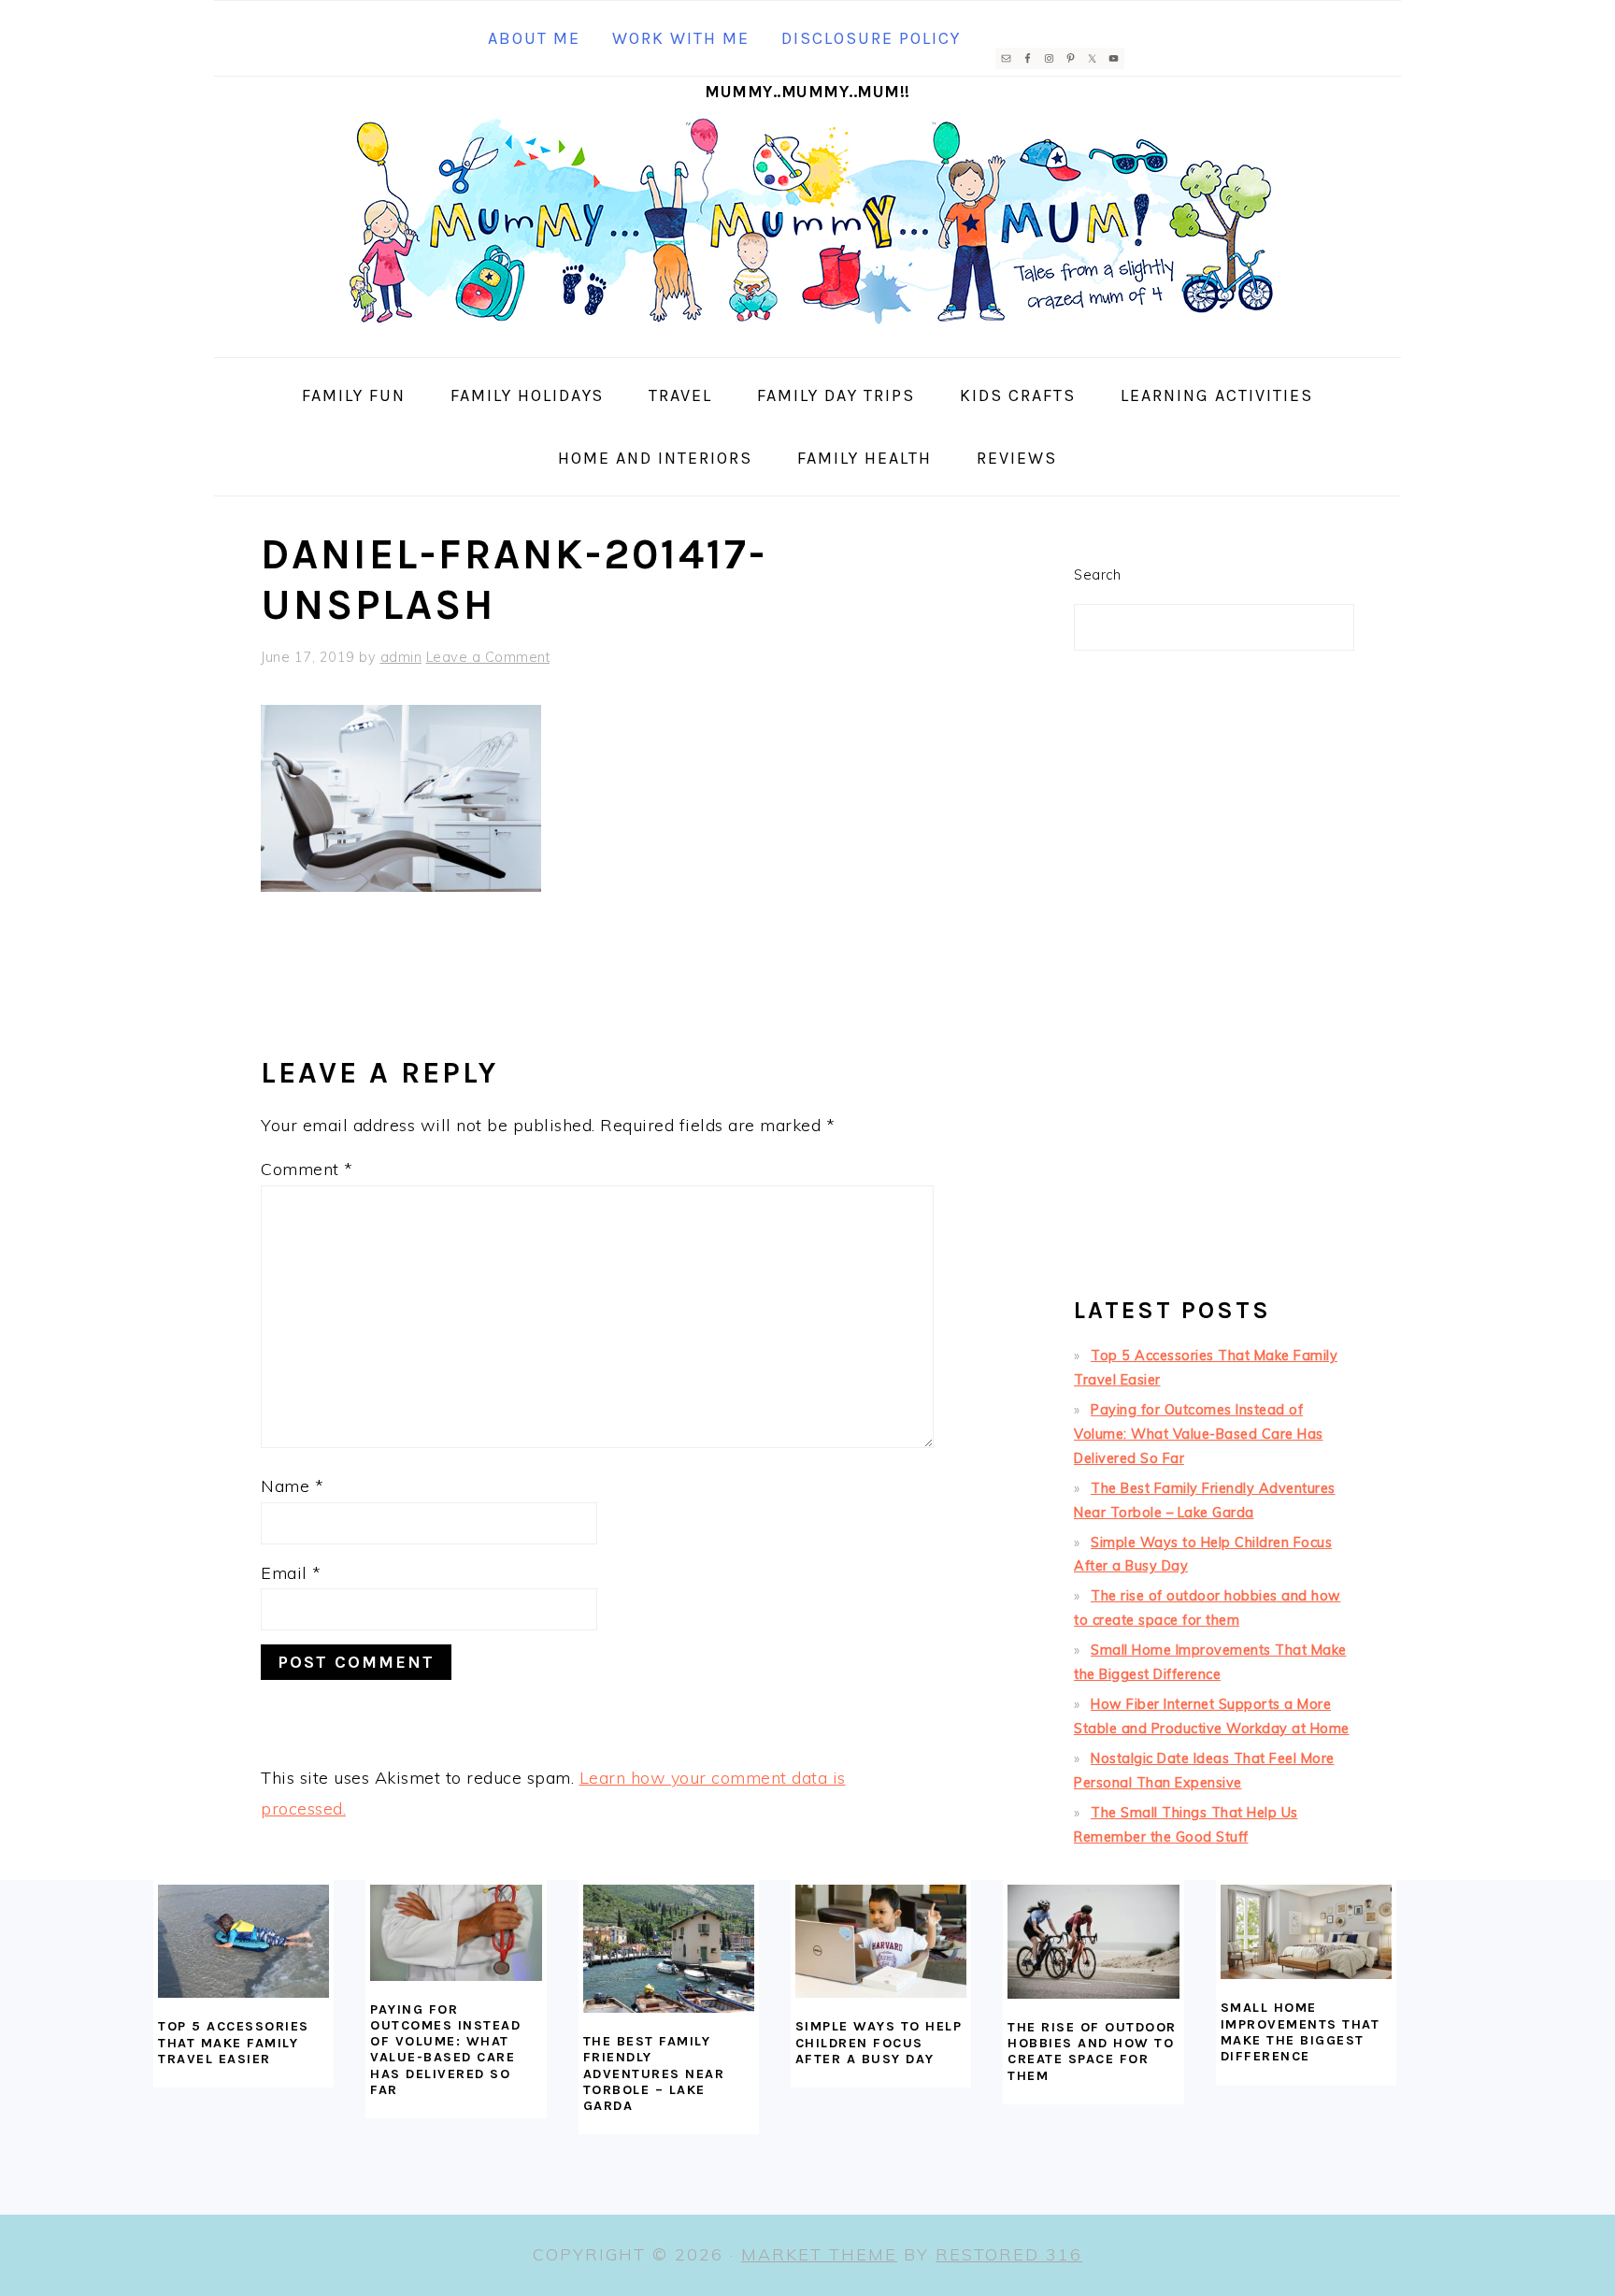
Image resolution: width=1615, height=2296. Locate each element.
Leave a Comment (488, 657)
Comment (307, 1169)
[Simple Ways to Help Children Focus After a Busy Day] (881, 1942)
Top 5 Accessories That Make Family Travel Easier (234, 2043)
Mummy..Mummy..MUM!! (807, 92)
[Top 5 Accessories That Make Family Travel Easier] (243, 1942)
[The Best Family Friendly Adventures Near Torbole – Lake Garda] (669, 1949)
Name (292, 1486)
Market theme (819, 2254)
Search (1097, 575)
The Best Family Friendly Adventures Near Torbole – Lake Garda (654, 2074)
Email (291, 1573)
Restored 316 (1009, 2254)
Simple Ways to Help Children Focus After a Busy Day (879, 2043)
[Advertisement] (1214, 982)
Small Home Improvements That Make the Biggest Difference (1301, 2032)
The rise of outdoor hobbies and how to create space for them (1092, 2052)
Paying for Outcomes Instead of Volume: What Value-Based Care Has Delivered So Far (1199, 1434)
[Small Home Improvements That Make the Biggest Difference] (1306, 1932)
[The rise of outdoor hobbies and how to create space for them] (1093, 1942)
